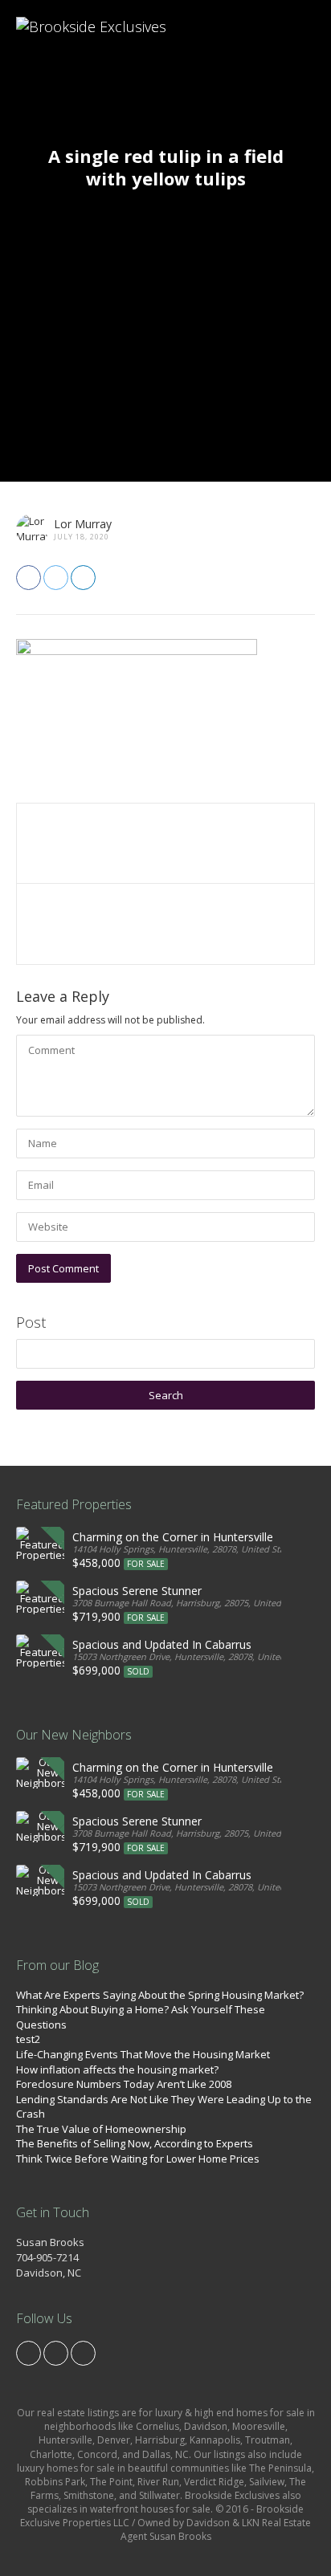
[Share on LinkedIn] (83, 578)
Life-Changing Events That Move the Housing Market (143, 2054)
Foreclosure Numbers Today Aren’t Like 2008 (124, 2084)
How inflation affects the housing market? (117, 2069)
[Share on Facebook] (29, 578)
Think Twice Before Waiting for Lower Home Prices (138, 2159)
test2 (28, 2039)
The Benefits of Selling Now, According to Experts (135, 2143)
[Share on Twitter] (56, 578)
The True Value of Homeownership (101, 2129)
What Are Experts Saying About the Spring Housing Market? (160, 1995)
